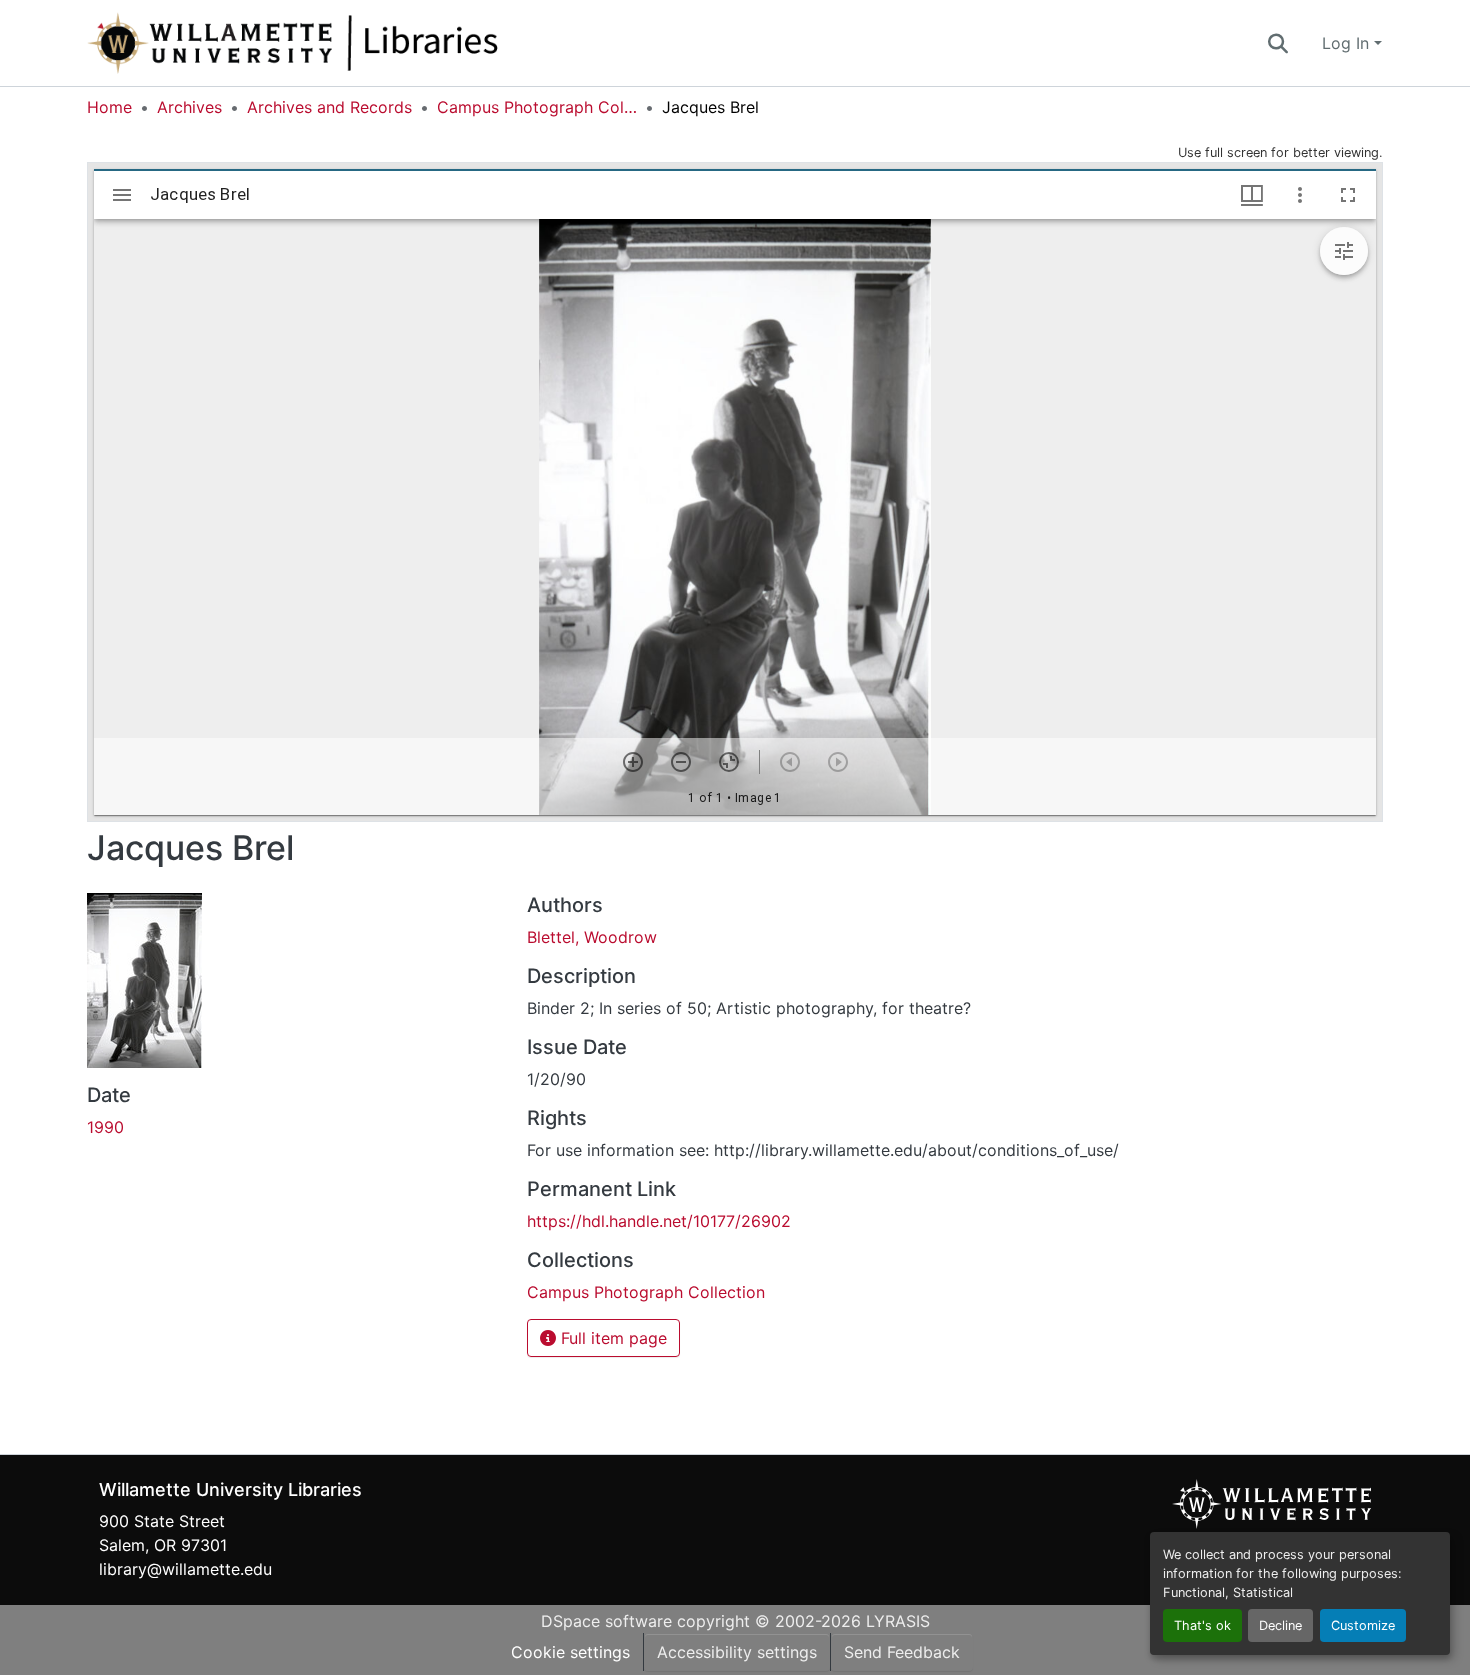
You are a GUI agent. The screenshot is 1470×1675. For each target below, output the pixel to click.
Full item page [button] (611, 1338)
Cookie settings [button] (570, 1652)
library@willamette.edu (185, 1569)
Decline (1280, 1625)
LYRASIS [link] (898, 1621)
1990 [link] (105, 1127)
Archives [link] (189, 107)
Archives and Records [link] (329, 107)
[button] (359, 43)
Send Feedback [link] (902, 1652)
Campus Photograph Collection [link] (537, 107)
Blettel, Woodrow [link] (592, 937)
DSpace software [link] (606, 1621)
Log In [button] (1348, 43)
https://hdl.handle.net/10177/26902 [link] (659, 1221)
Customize (1363, 1625)
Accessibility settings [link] (737, 1652)
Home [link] (109, 107)
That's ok (1202, 1625)
